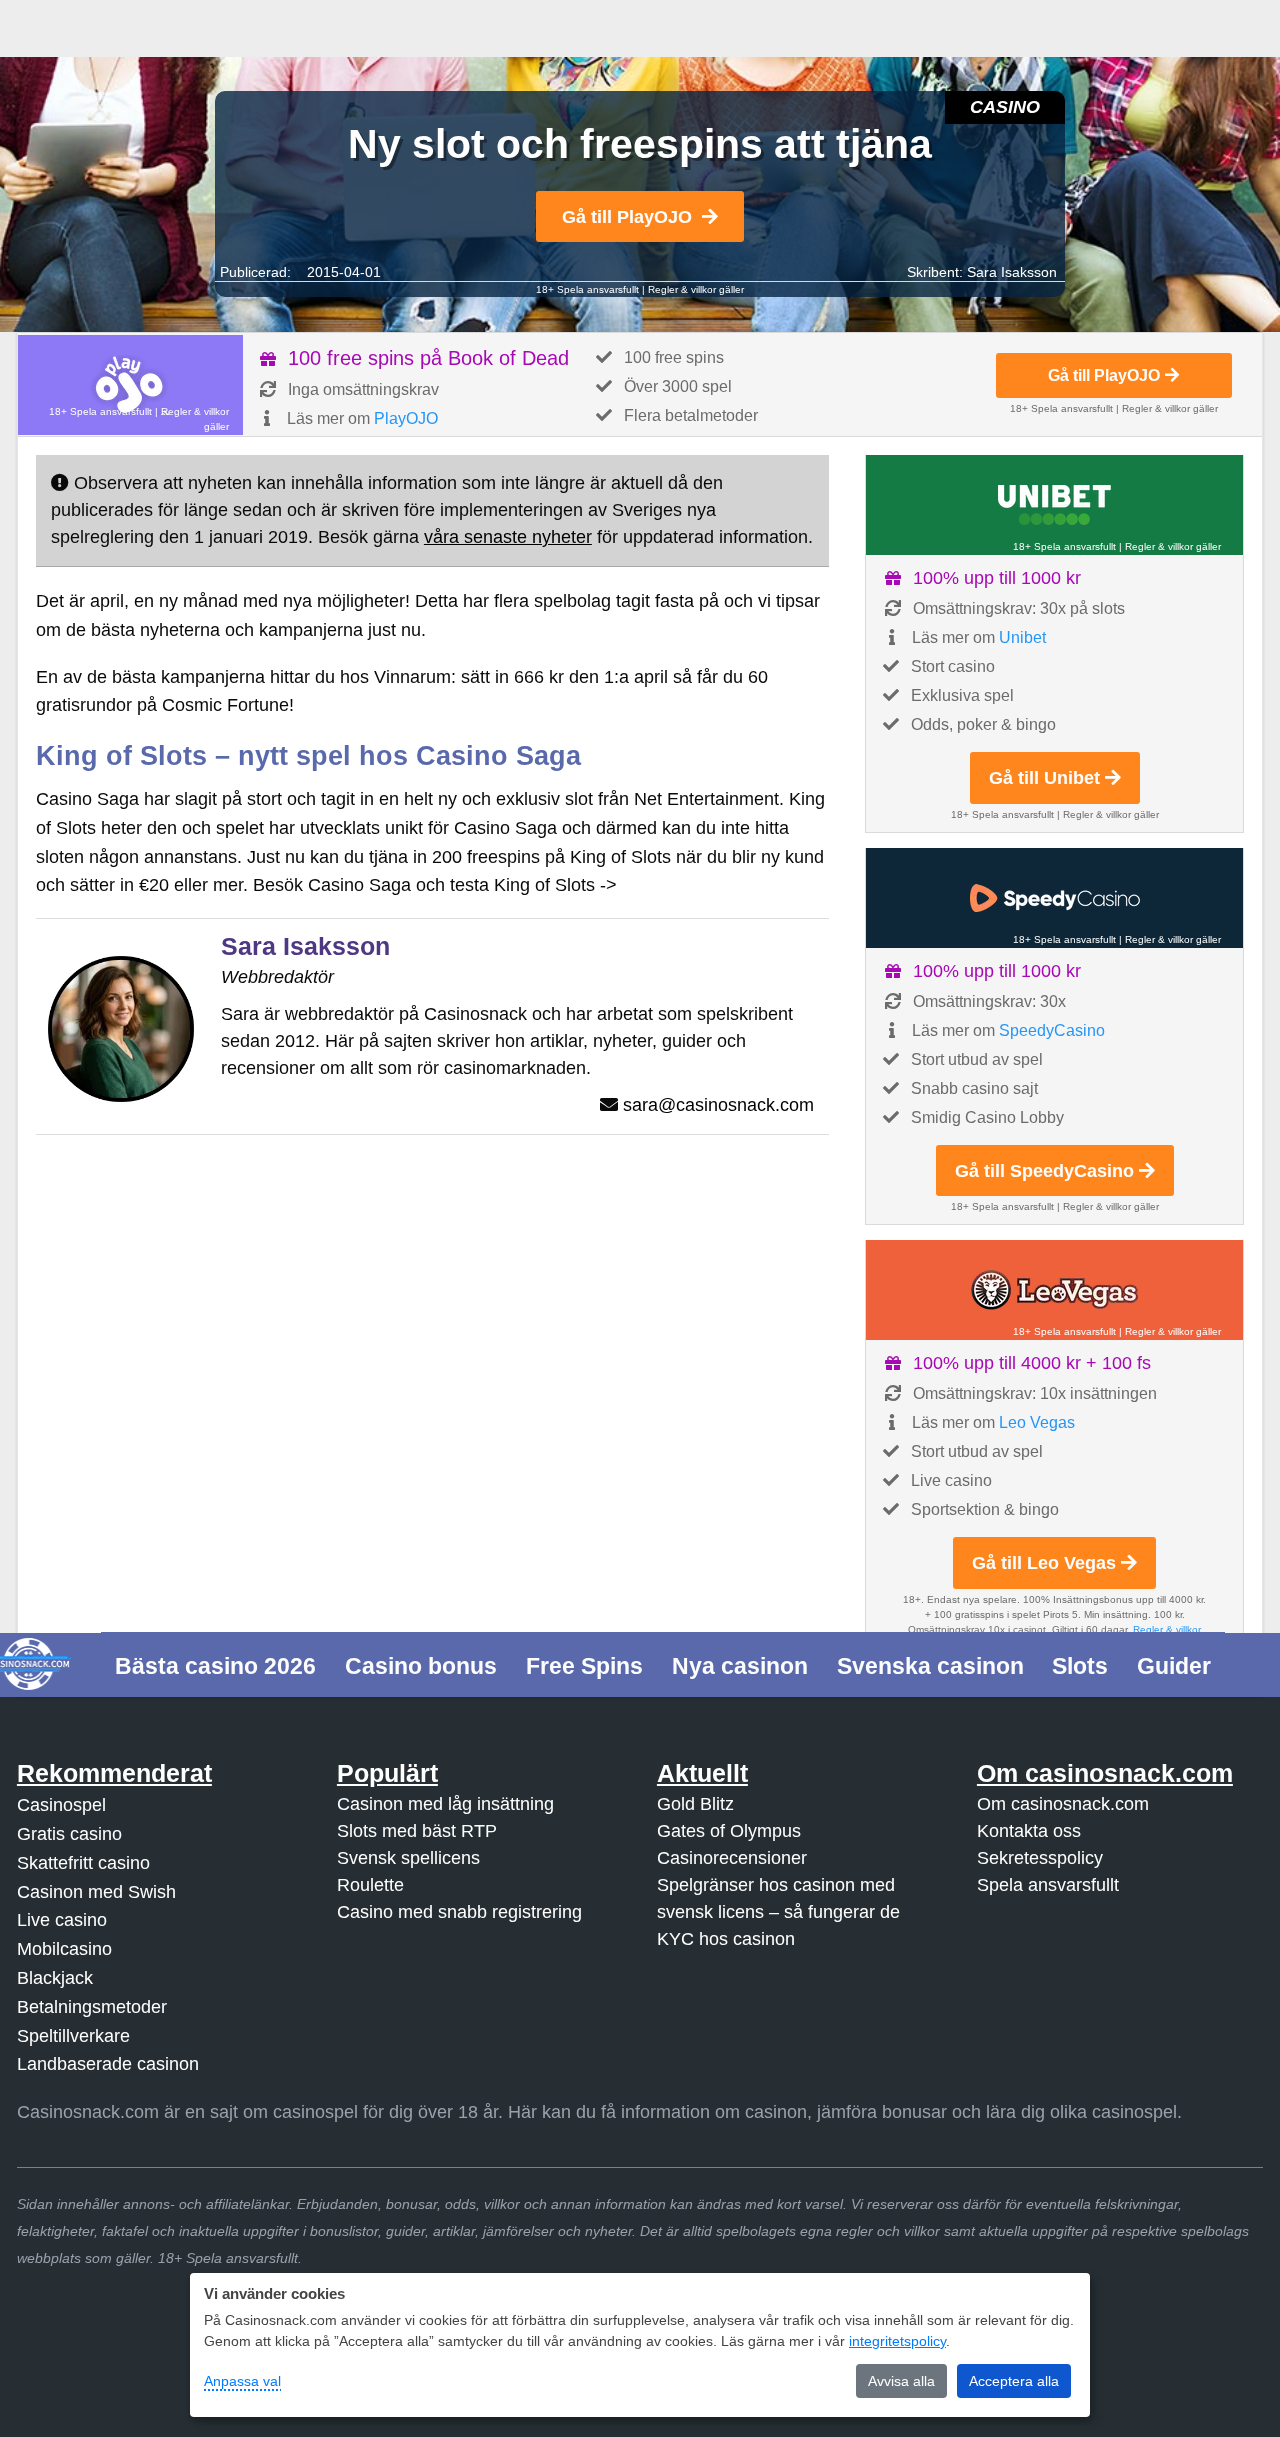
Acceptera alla (1014, 2381)
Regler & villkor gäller (696, 289)
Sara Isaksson (1012, 272)
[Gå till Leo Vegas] (1054, 1290)
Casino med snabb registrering (459, 1912)
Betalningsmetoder (92, 2007)
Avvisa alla (901, 2381)
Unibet (1022, 637)
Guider (1174, 1666)
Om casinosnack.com (1063, 1804)
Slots (1080, 1666)
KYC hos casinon (726, 1939)
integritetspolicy (897, 2341)
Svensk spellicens (408, 1858)
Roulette (370, 1885)
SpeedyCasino (1052, 1030)
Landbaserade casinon (108, 2064)
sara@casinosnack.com (718, 1105)
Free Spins (584, 1666)
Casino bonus (421, 1666)
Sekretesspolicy (1040, 1858)
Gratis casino (69, 1834)
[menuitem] (216, 1664)
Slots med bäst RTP (417, 1831)
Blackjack (55, 1978)
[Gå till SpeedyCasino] (1054, 898)
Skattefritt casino (83, 1863)
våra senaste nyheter (508, 537)
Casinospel (61, 1805)
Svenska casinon (930, 1666)
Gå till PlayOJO (627, 217)
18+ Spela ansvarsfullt (587, 289)
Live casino (62, 1920)
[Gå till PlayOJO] (130, 385)
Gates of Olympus (729, 1831)
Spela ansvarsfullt (1048, 1885)
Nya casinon (740, 1666)
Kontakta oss (1029, 1831)
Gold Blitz (695, 1804)
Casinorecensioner (732, 1858)
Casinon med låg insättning (445, 1804)
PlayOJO (406, 418)
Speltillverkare (73, 2036)
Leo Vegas (1037, 1422)
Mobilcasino (64, 1949)
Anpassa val (242, 2381)
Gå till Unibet (1044, 778)
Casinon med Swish (96, 1892)
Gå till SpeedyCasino (1044, 1171)
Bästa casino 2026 (215, 1666)
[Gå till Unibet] (1054, 505)
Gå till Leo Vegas (1044, 1563)
